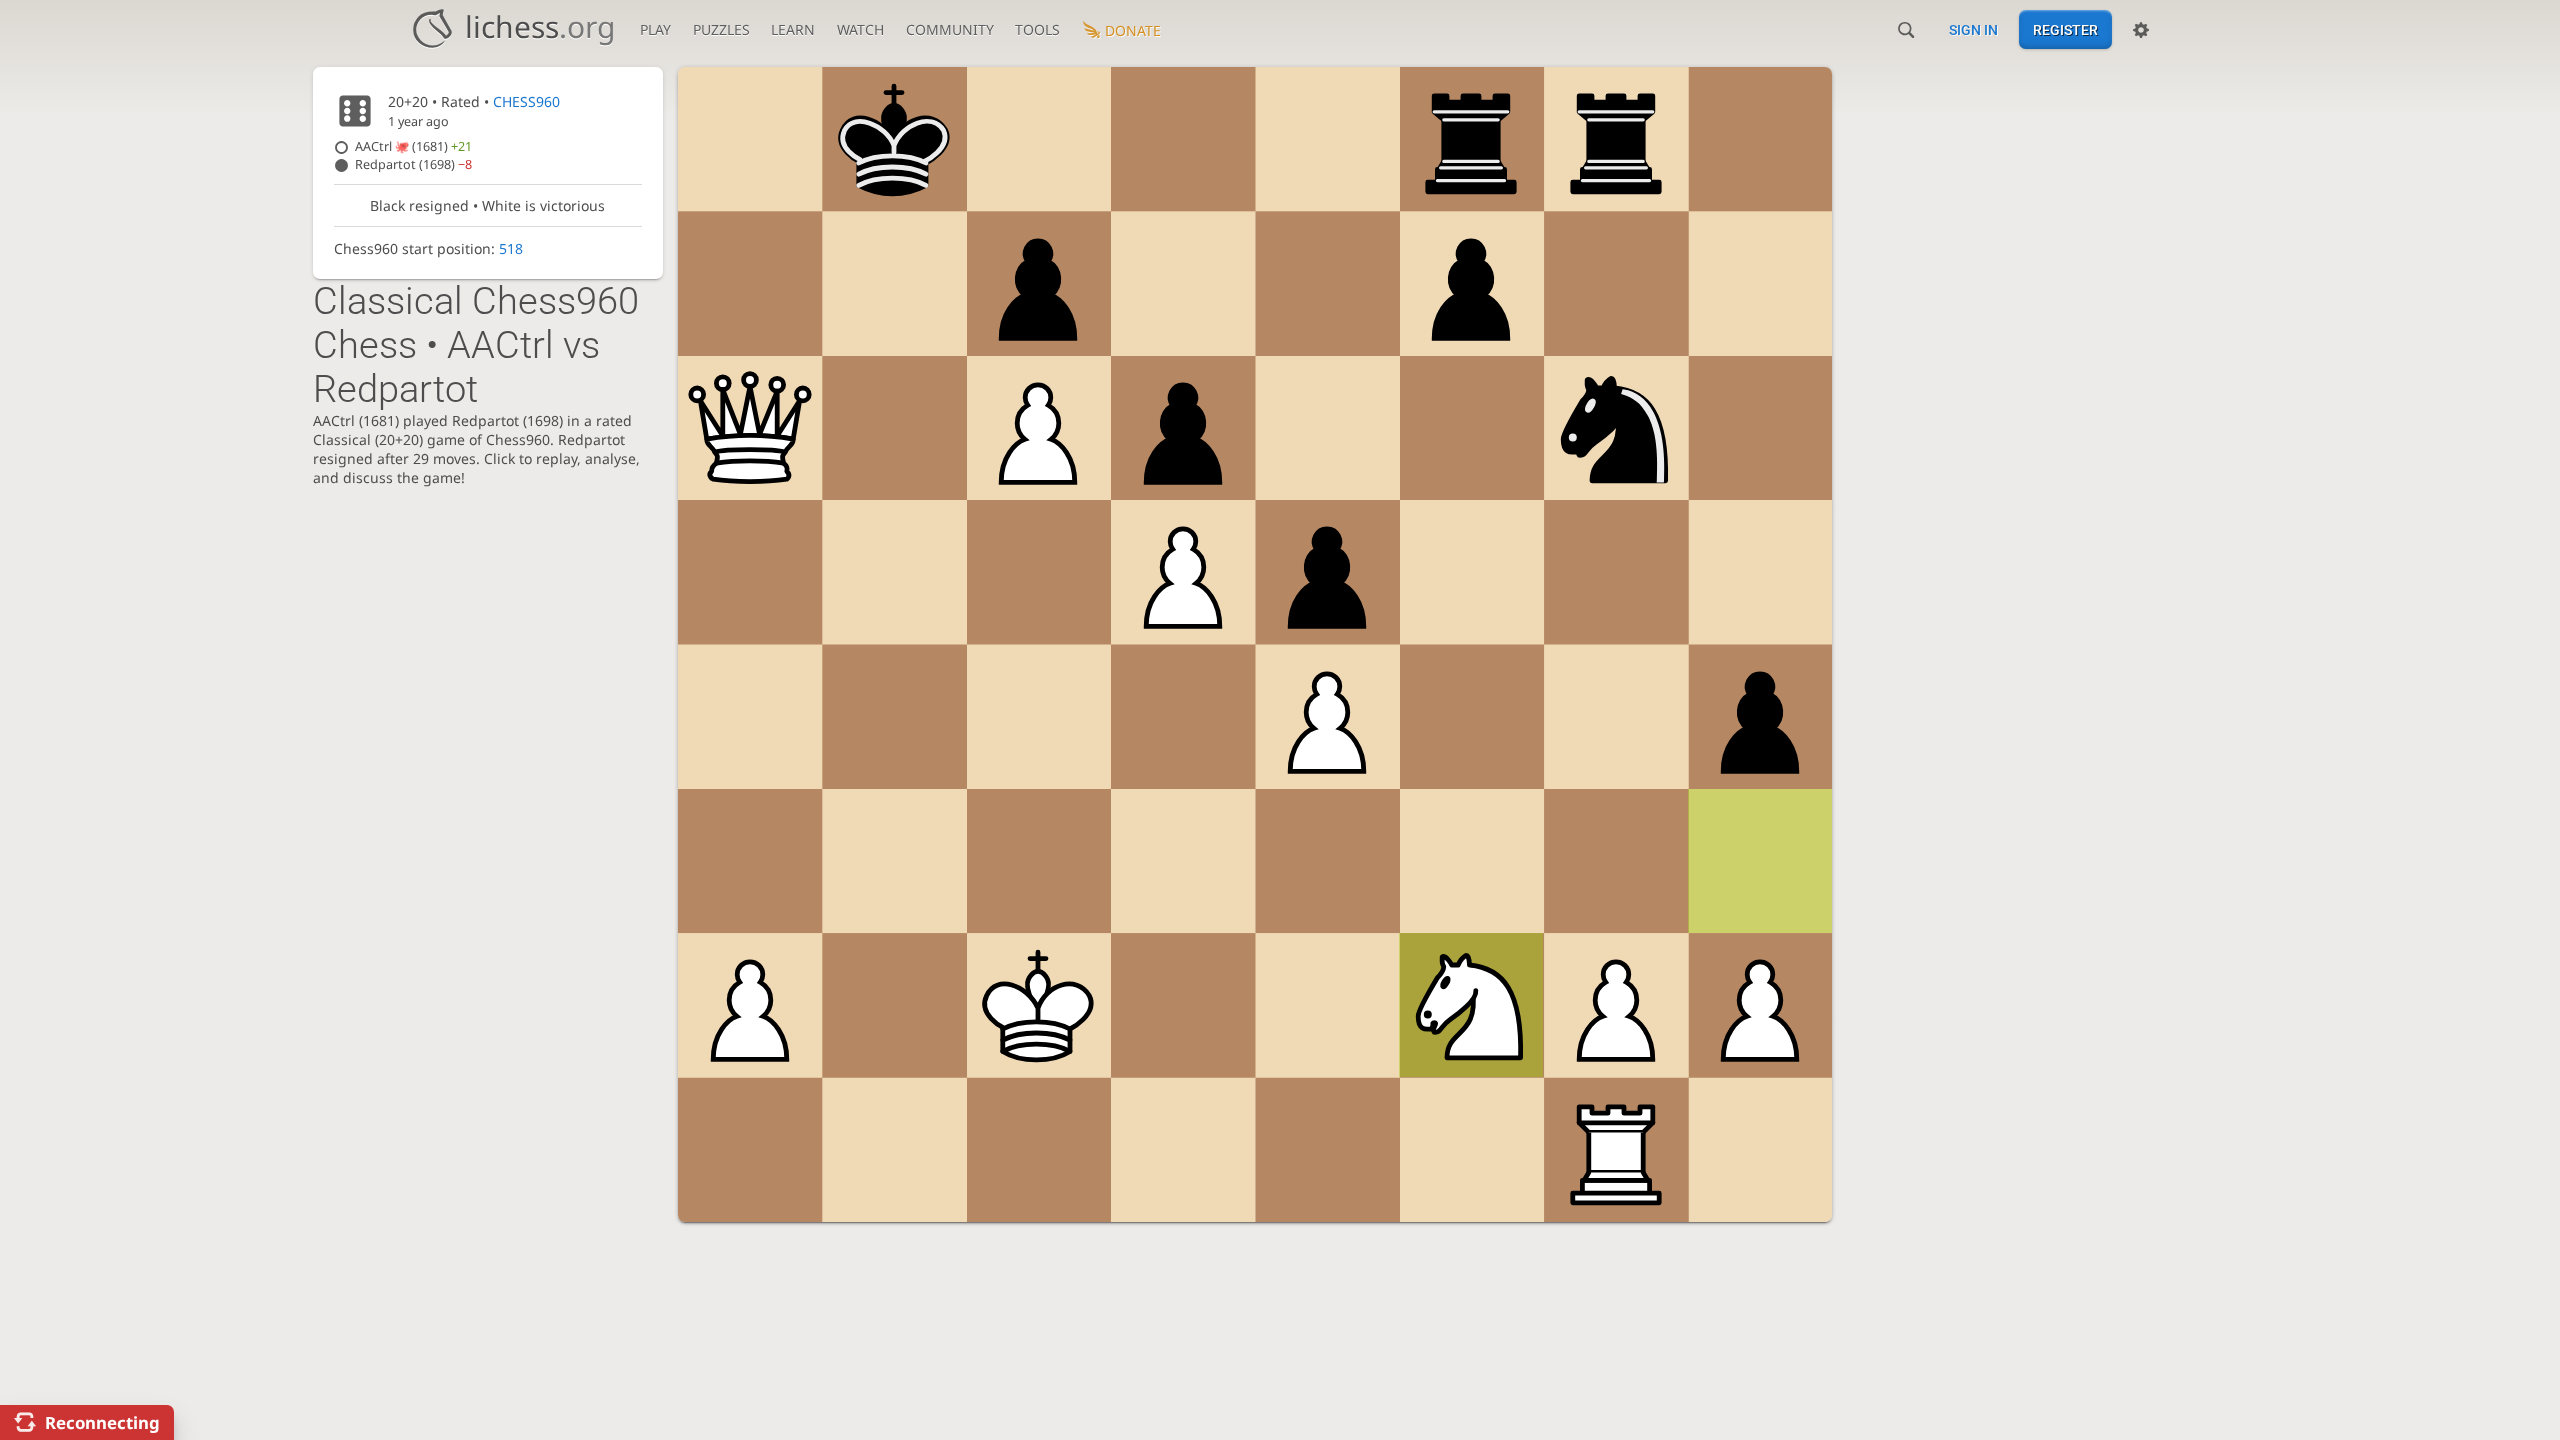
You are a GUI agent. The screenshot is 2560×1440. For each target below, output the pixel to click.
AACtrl (413, 146)
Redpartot (413, 164)
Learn (793, 29)
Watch (860, 29)
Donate (1133, 30)
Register (2065, 30)
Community (950, 29)
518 (511, 248)
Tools (1037, 29)
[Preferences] (2141, 30)
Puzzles (721, 29)
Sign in (1973, 30)
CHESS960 (526, 101)
